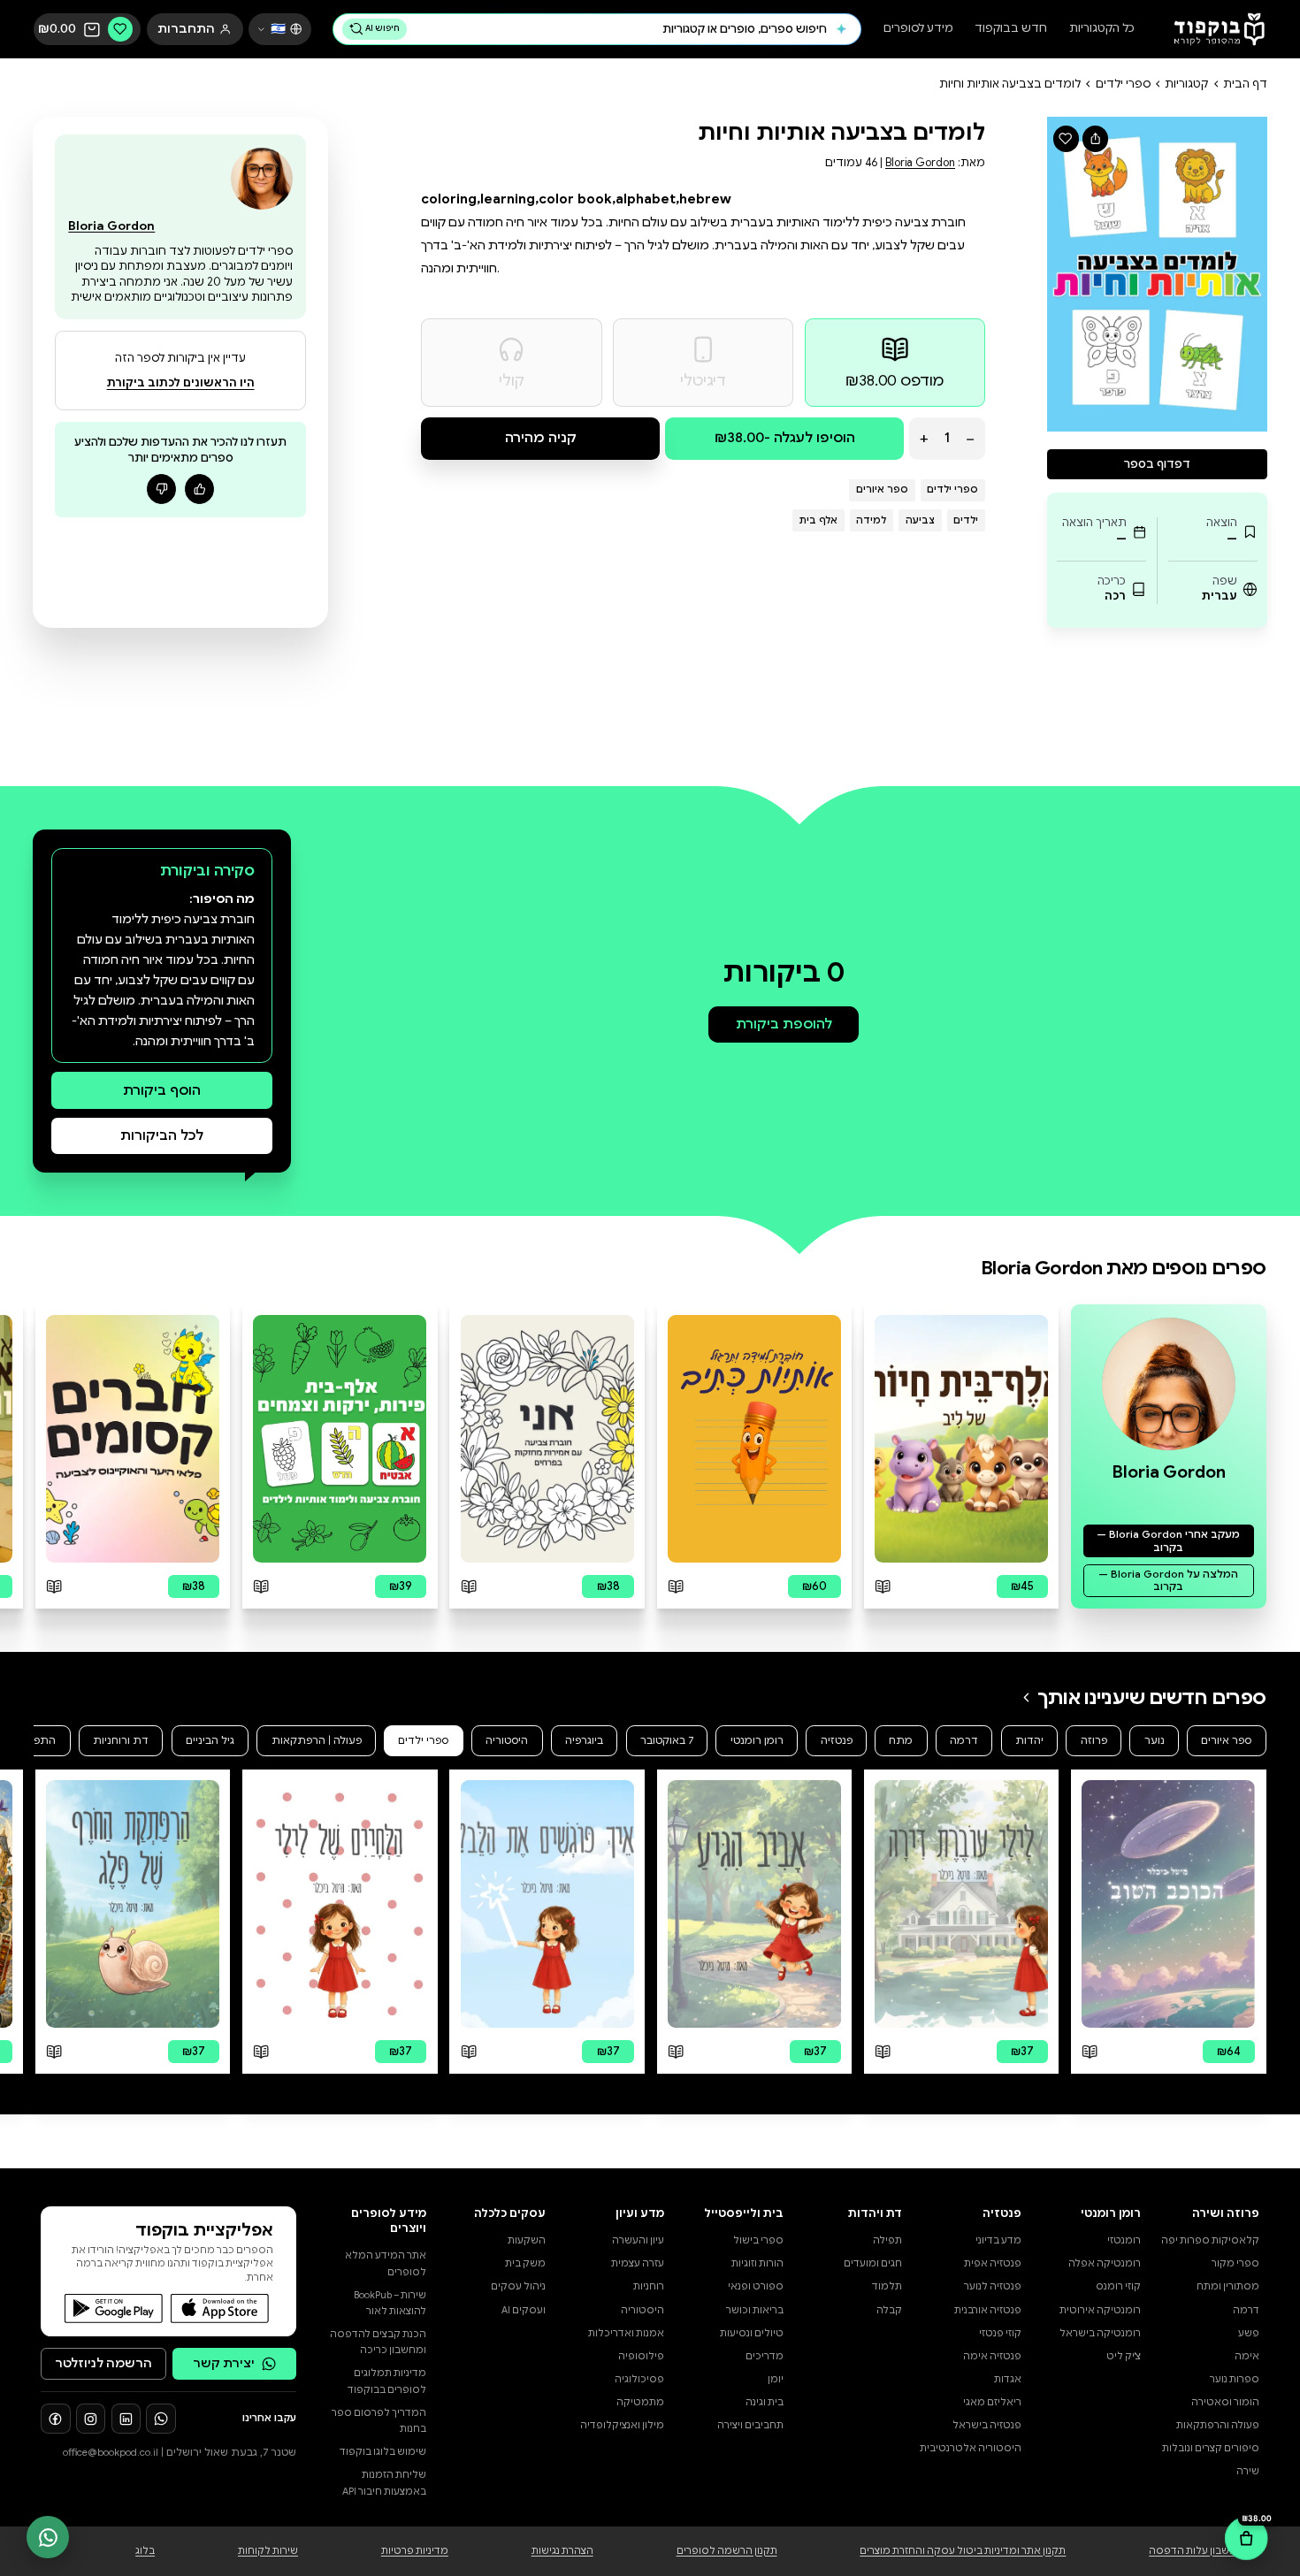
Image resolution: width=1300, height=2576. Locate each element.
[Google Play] (114, 2308)
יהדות (1029, 1740)
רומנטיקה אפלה (1105, 2263)
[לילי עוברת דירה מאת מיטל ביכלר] (961, 1904)
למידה (871, 520)
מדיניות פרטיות (415, 2551)
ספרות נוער (1235, 2379)
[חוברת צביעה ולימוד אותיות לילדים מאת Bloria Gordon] (340, 1439)
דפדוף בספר (1157, 464)
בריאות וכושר (755, 2310)
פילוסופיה (641, 2356)
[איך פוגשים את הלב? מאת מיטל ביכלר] (547, 1904)
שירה (1248, 2471)
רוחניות (649, 2286)
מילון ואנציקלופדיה (622, 2425)
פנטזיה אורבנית (988, 2310)
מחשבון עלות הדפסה (1197, 2551)
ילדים (966, 520)
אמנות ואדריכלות (626, 2333)
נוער (1155, 1740)
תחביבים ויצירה (750, 2425)
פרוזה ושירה (1226, 2213)
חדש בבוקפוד (1011, 30)
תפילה (887, 2240)
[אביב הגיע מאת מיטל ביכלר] (754, 1904)
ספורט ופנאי (756, 2286)
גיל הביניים (210, 1740)
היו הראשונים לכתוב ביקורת (181, 383)
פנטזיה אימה (992, 2356)
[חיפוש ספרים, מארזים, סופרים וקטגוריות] (841, 29)
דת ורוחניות (121, 1740)
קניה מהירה (541, 437)
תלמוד (887, 2286)
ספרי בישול (758, 2240)
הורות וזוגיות (757, 2263)
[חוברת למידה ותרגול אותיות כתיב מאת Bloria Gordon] (754, 1439)
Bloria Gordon (920, 163)
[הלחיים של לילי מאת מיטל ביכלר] (340, 1904)
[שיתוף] (1095, 138)
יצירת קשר (224, 2363)
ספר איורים (882, 489)
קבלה (889, 2310)
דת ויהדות (875, 2213)
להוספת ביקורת (784, 1024)
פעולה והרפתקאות (1218, 2425)
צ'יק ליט (1124, 2356)
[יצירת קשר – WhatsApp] (48, 2537)
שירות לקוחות (268, 2551)
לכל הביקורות (162, 1135)
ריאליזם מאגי (992, 2402)
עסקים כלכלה (510, 2213)
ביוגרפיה (584, 1740)
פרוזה (1094, 1740)
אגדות (1008, 2379)
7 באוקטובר (667, 1740)
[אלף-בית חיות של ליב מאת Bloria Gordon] (961, 1439)
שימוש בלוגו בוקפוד (383, 2452)
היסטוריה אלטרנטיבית (971, 2448)
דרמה (964, 1740)
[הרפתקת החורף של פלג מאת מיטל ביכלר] (133, 1904)
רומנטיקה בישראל (1100, 2333)
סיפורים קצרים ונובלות (1211, 2448)
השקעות (527, 2240)
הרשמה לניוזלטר (103, 2363)
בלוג (145, 2551)
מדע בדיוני (998, 2240)
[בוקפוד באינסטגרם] (91, 2419)
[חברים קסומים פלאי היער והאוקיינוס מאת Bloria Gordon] (133, 1439)
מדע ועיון (640, 2213)
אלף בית (818, 520)
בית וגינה (765, 2402)
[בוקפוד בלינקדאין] (126, 2419)
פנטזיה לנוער (993, 2286)
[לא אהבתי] (162, 489)
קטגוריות (1186, 84)
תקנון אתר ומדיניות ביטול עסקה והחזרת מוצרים (963, 2551)
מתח (901, 1740)
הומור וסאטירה (1225, 2402)
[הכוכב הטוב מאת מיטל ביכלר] (1168, 1904)
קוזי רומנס (1118, 2286)
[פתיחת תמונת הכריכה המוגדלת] (1158, 274)
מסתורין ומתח (1228, 2286)
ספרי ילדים (1123, 84)
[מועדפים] (120, 29)
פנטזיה (837, 1740)
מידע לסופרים (918, 30)
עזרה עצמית (638, 2263)
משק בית (525, 2263)
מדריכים (765, 2356)
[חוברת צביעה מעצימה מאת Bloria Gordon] (547, 1439)
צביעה (920, 520)
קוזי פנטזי (1000, 2333)
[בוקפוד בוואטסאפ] (161, 2419)
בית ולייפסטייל (744, 2213)
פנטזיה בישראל (987, 2425)
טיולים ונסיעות (752, 2333)
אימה (1247, 2356)
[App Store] (220, 2308)
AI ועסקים (524, 2310)
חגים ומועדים (873, 2263)
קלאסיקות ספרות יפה (1210, 2240)
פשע (1249, 2333)
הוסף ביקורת (162, 1090)
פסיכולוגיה (639, 2379)
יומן (776, 2379)
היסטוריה (507, 1740)
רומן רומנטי (757, 1740)
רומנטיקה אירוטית (1100, 2310)
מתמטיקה (640, 2402)
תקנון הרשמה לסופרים (727, 2551)
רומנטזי (1124, 2240)
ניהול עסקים (518, 2286)
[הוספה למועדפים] (1066, 138)
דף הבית (1245, 84)
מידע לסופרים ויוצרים (389, 2221)
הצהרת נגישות (562, 2551)
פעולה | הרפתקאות (317, 1740)
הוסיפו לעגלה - (785, 437)
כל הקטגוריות (1102, 30)
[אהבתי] (200, 489)
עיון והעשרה (638, 2240)
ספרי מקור (1235, 2263)
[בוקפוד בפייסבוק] (56, 2419)
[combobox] (620, 29)
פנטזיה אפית (993, 2263)
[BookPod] (1214, 30)
